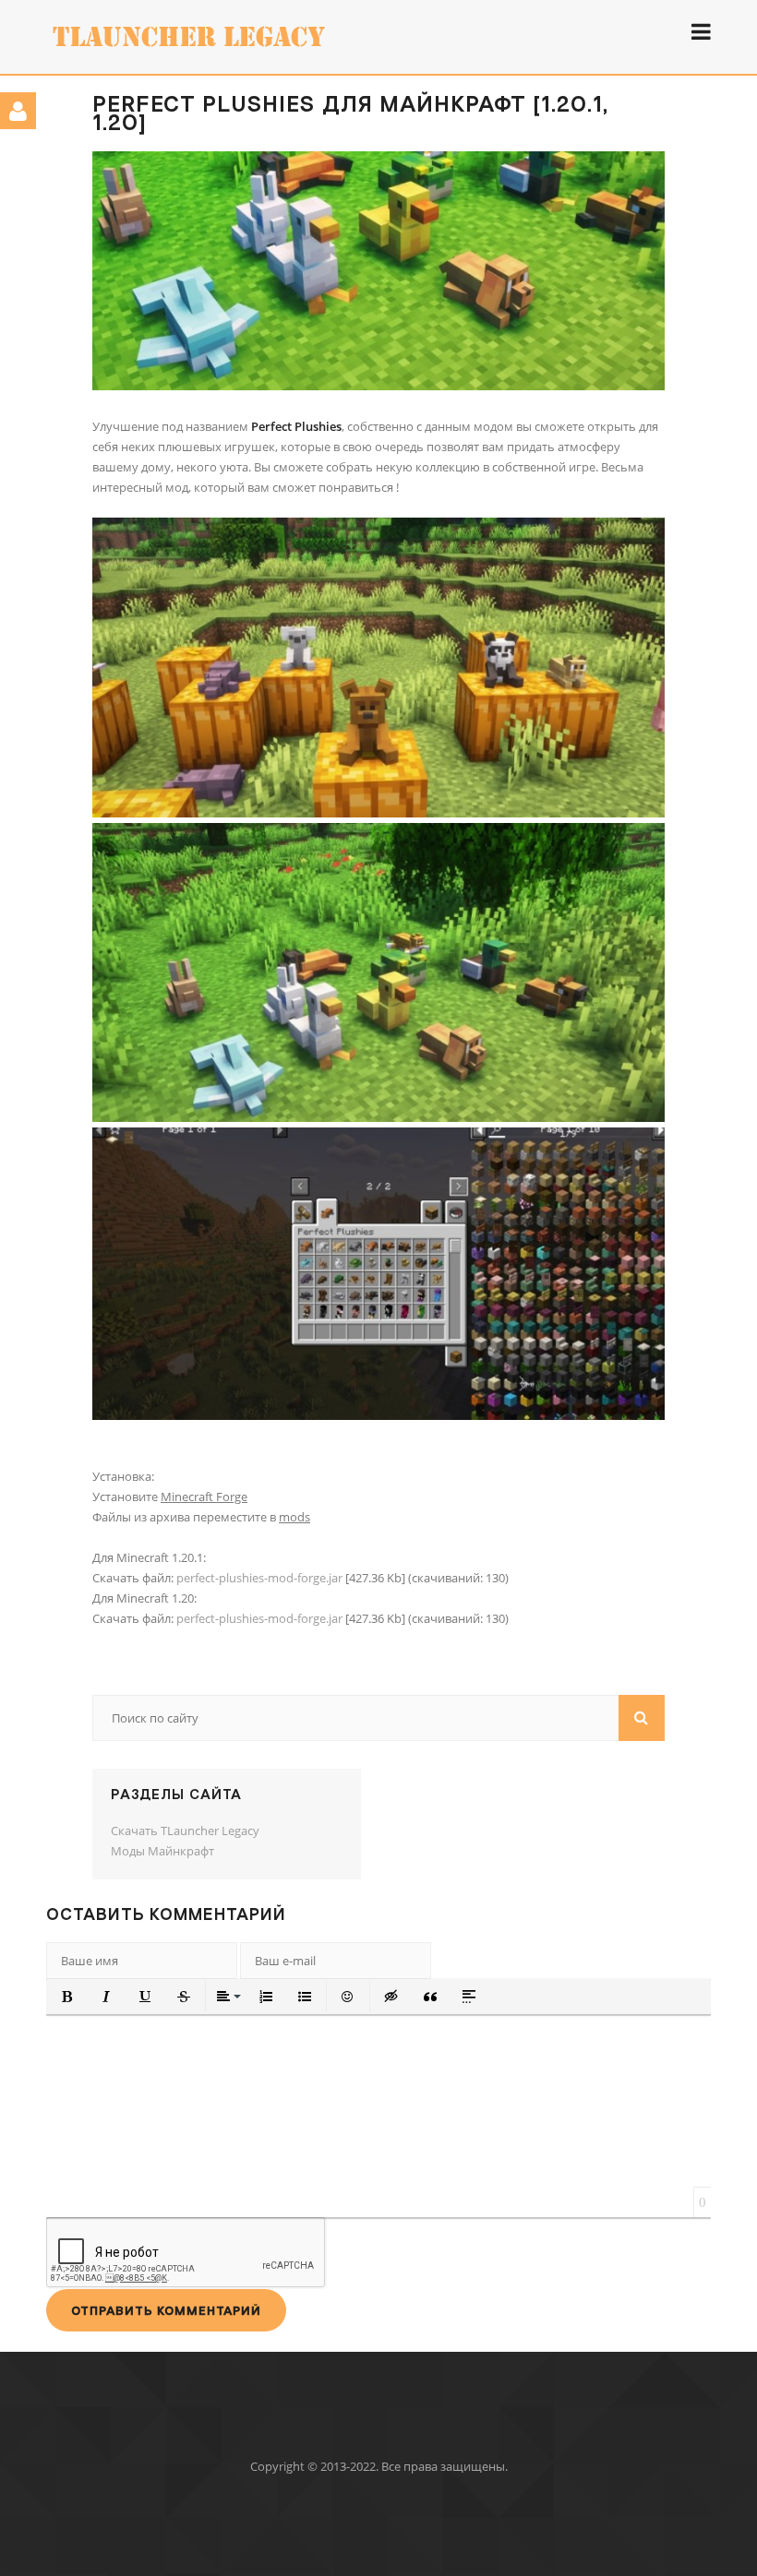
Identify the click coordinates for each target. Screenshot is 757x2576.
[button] (67, 1997)
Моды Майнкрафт (162, 1851)
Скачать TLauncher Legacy (185, 1831)
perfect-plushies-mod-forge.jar (259, 1578)
